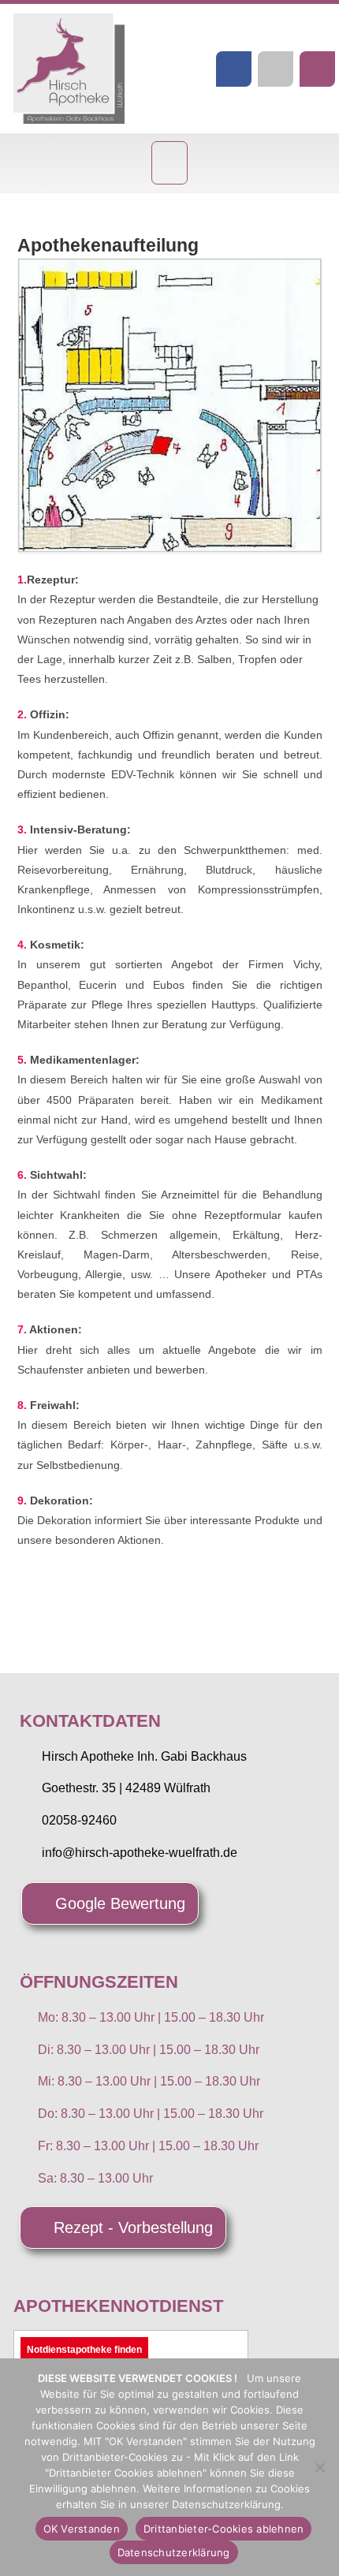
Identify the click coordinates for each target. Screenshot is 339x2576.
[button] (170, 163)
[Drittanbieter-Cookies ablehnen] (319, 2467)
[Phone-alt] (317, 69)
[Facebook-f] (234, 69)
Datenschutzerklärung (174, 2552)
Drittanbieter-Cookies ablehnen (224, 2529)
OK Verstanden (82, 2529)
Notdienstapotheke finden (84, 2350)
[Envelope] (276, 69)
